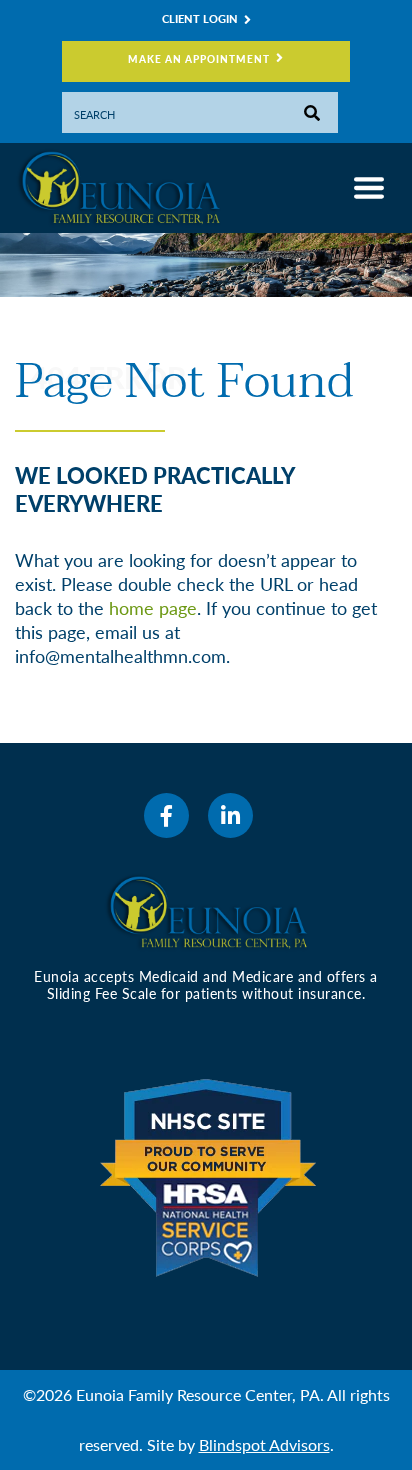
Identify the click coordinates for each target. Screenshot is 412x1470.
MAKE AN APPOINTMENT (199, 59)
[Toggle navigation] (369, 188)
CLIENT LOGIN (200, 18)
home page (153, 608)
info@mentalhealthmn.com (120, 656)
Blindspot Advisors (264, 1444)
